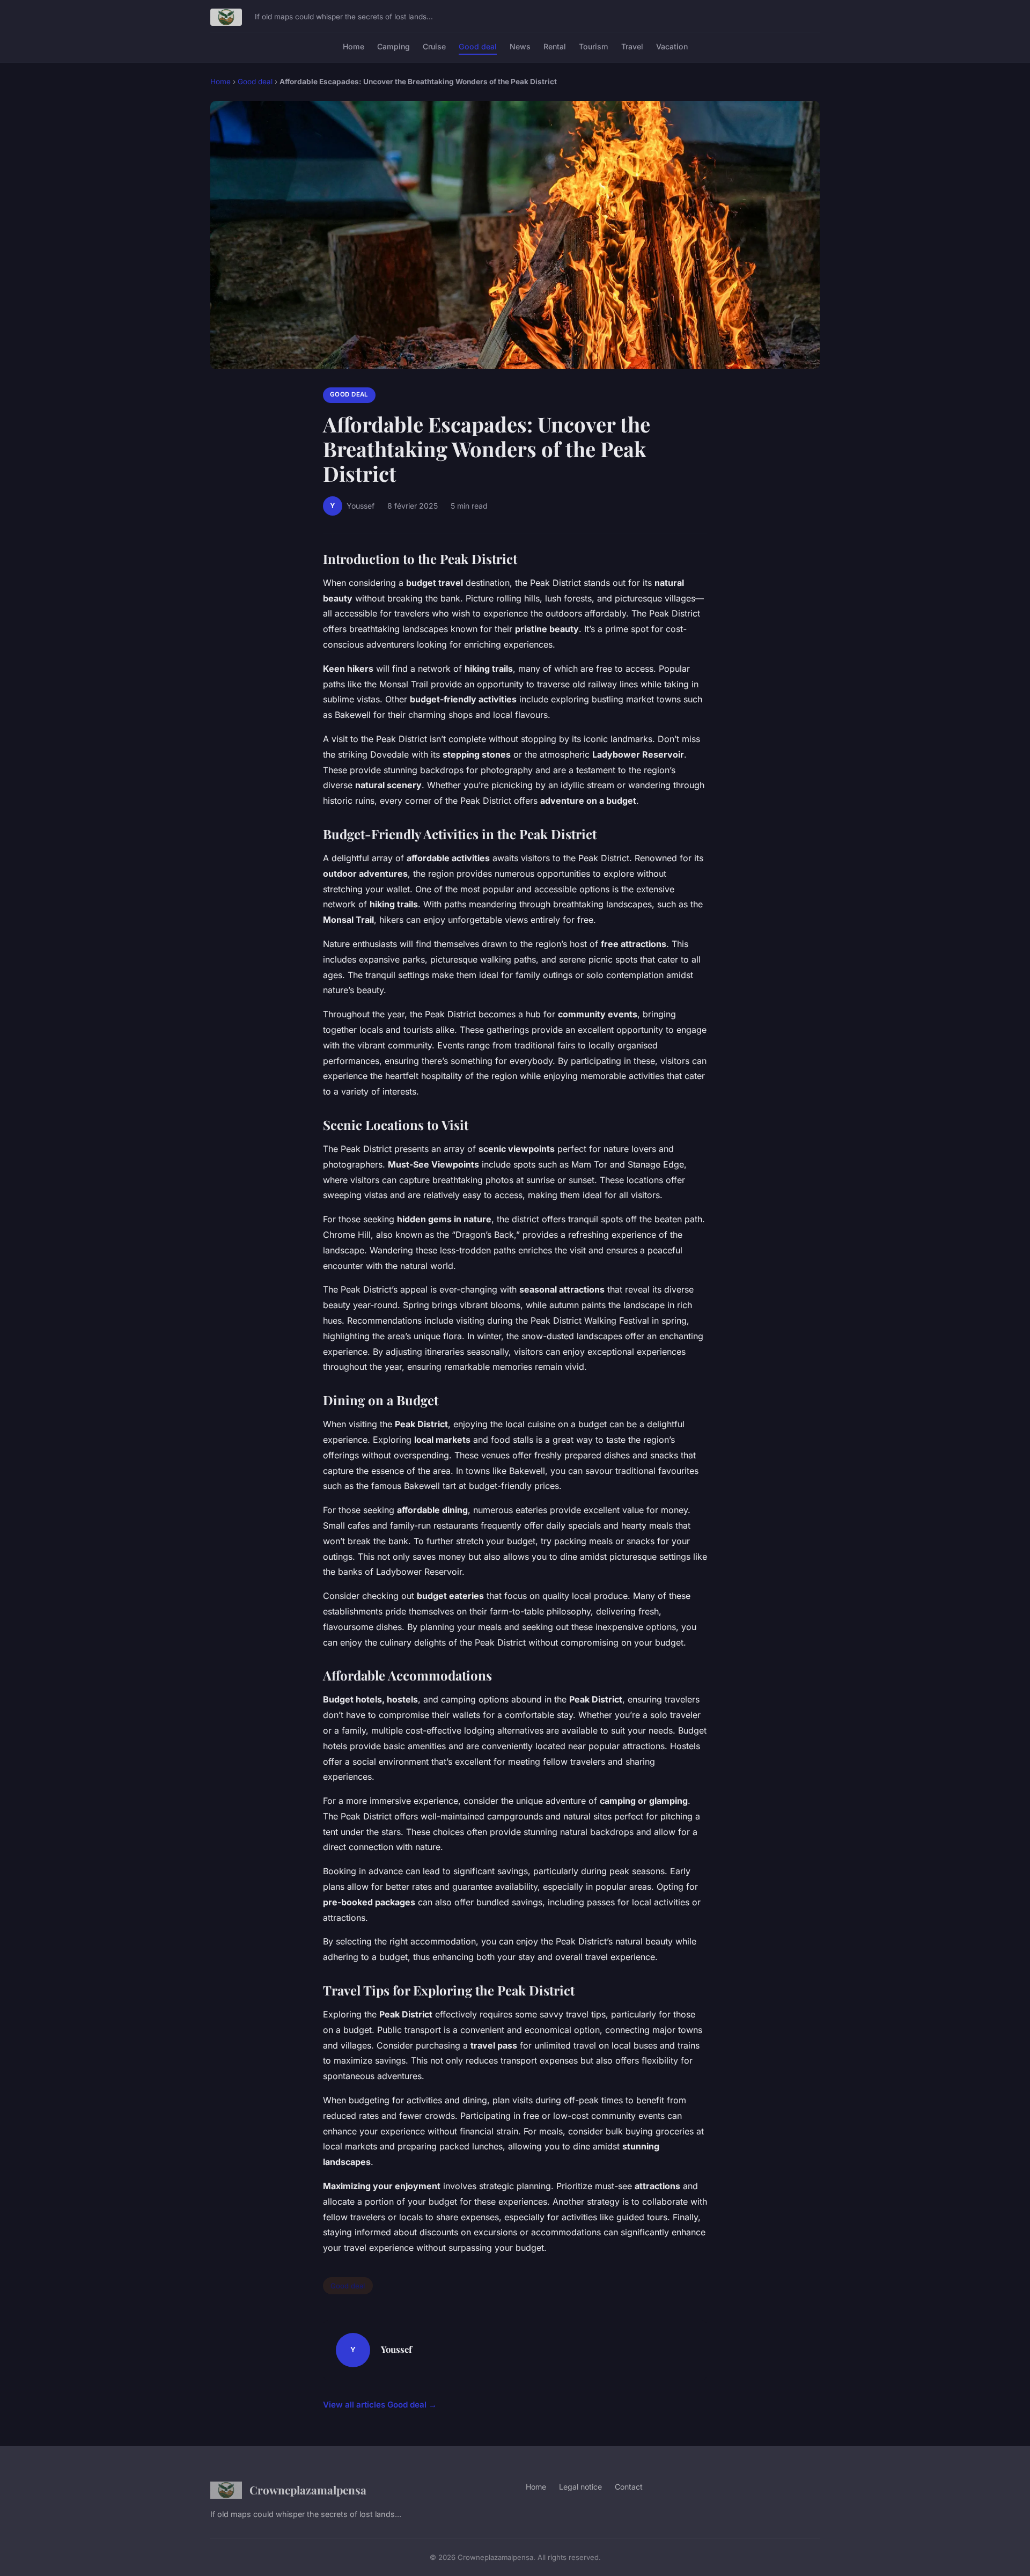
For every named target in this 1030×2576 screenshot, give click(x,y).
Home (354, 46)
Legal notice (580, 2487)
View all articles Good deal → (380, 2405)
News (520, 46)
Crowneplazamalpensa (308, 2490)
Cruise (434, 46)
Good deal (478, 46)
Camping (393, 46)
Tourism (594, 46)
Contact (629, 2487)
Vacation (672, 46)
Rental (555, 46)
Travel (632, 46)
